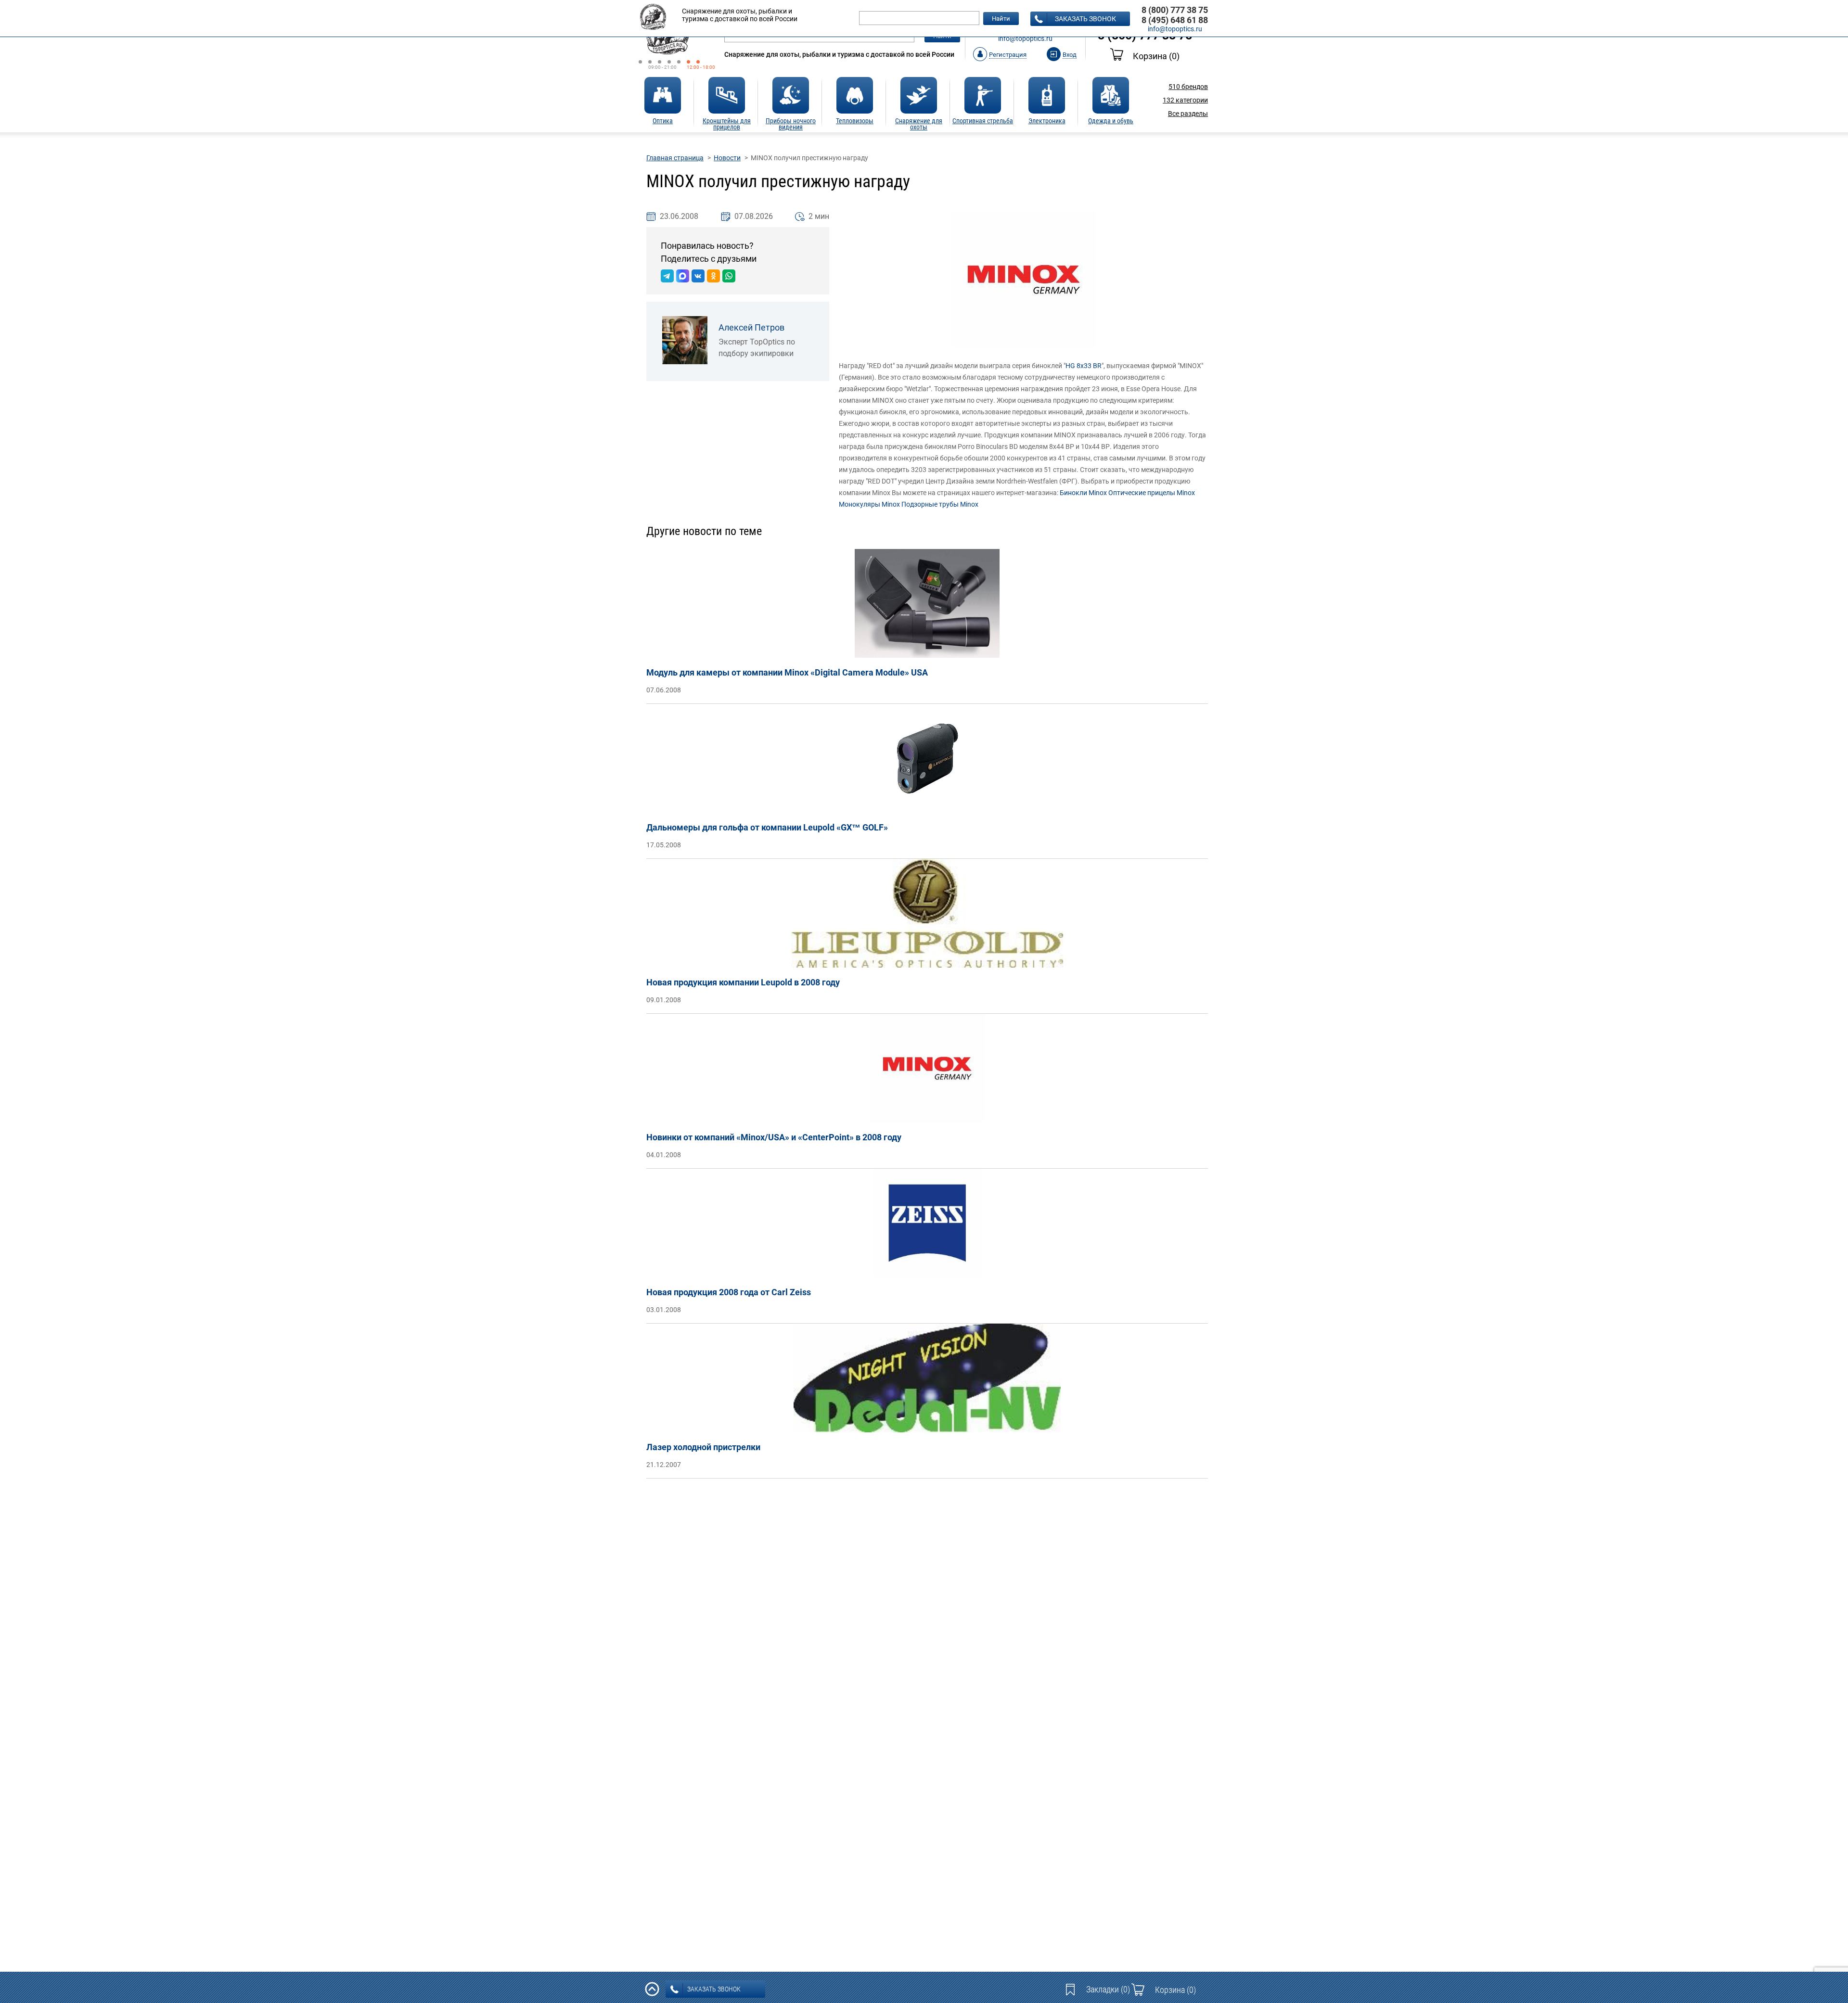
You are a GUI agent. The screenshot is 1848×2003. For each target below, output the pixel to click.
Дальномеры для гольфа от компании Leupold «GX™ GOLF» (767, 827)
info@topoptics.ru (1025, 38)
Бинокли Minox (1083, 493)
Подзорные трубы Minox (940, 504)
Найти (1001, 19)
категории (1185, 100)
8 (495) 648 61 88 (1175, 20)
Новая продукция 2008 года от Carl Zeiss (729, 1292)
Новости (727, 158)
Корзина (1156, 56)
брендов (1188, 87)
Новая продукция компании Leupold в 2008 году (743, 982)
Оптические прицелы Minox (1152, 493)
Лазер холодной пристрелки (703, 1447)
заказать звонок (1085, 19)
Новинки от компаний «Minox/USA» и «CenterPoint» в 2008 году (774, 1137)
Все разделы (1188, 114)
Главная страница (675, 158)
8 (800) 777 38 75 (1175, 10)
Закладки (1108, 1989)
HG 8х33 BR (1084, 366)
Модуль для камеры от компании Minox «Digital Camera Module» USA (787, 672)
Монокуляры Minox (869, 504)
